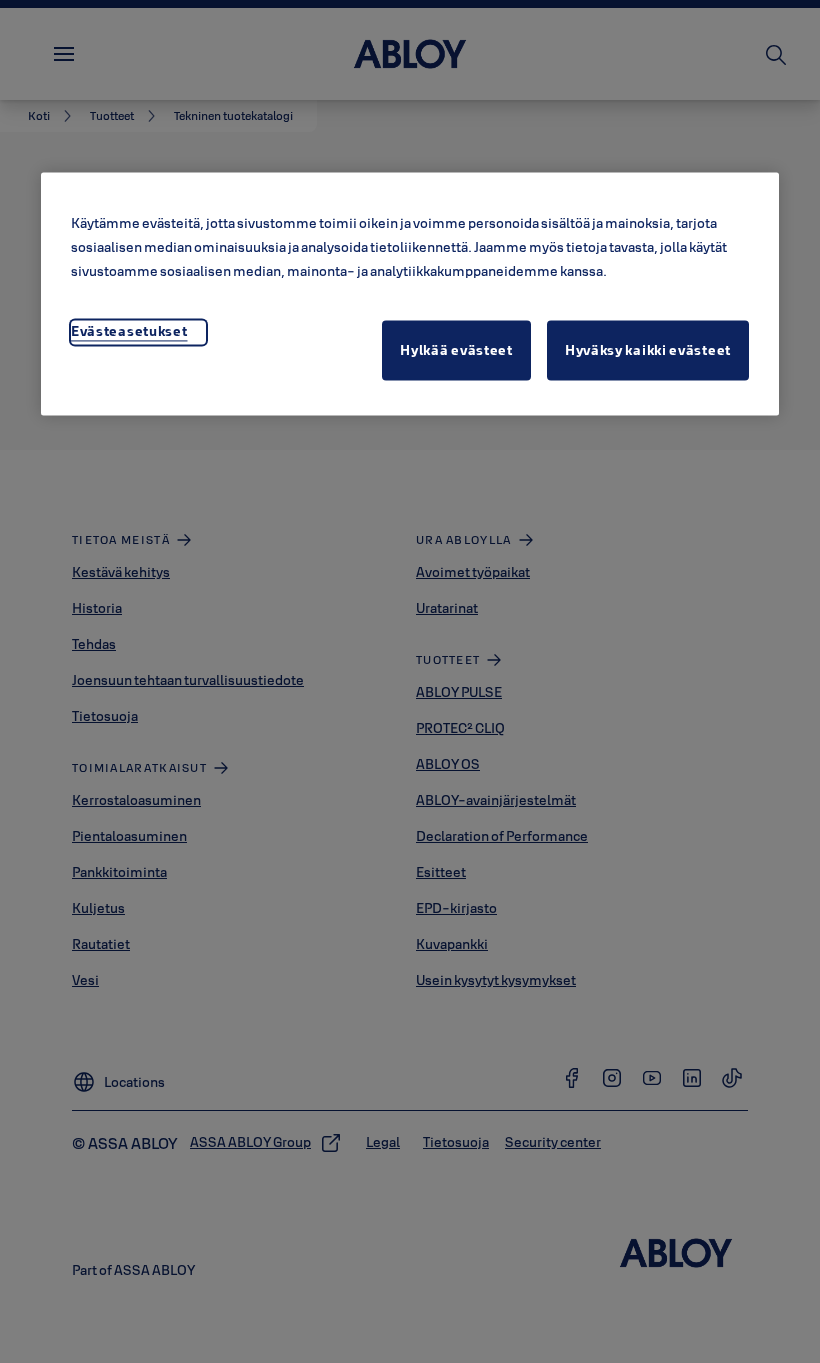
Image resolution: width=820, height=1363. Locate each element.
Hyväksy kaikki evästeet (648, 351)
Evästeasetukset (129, 332)
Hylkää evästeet (456, 351)
